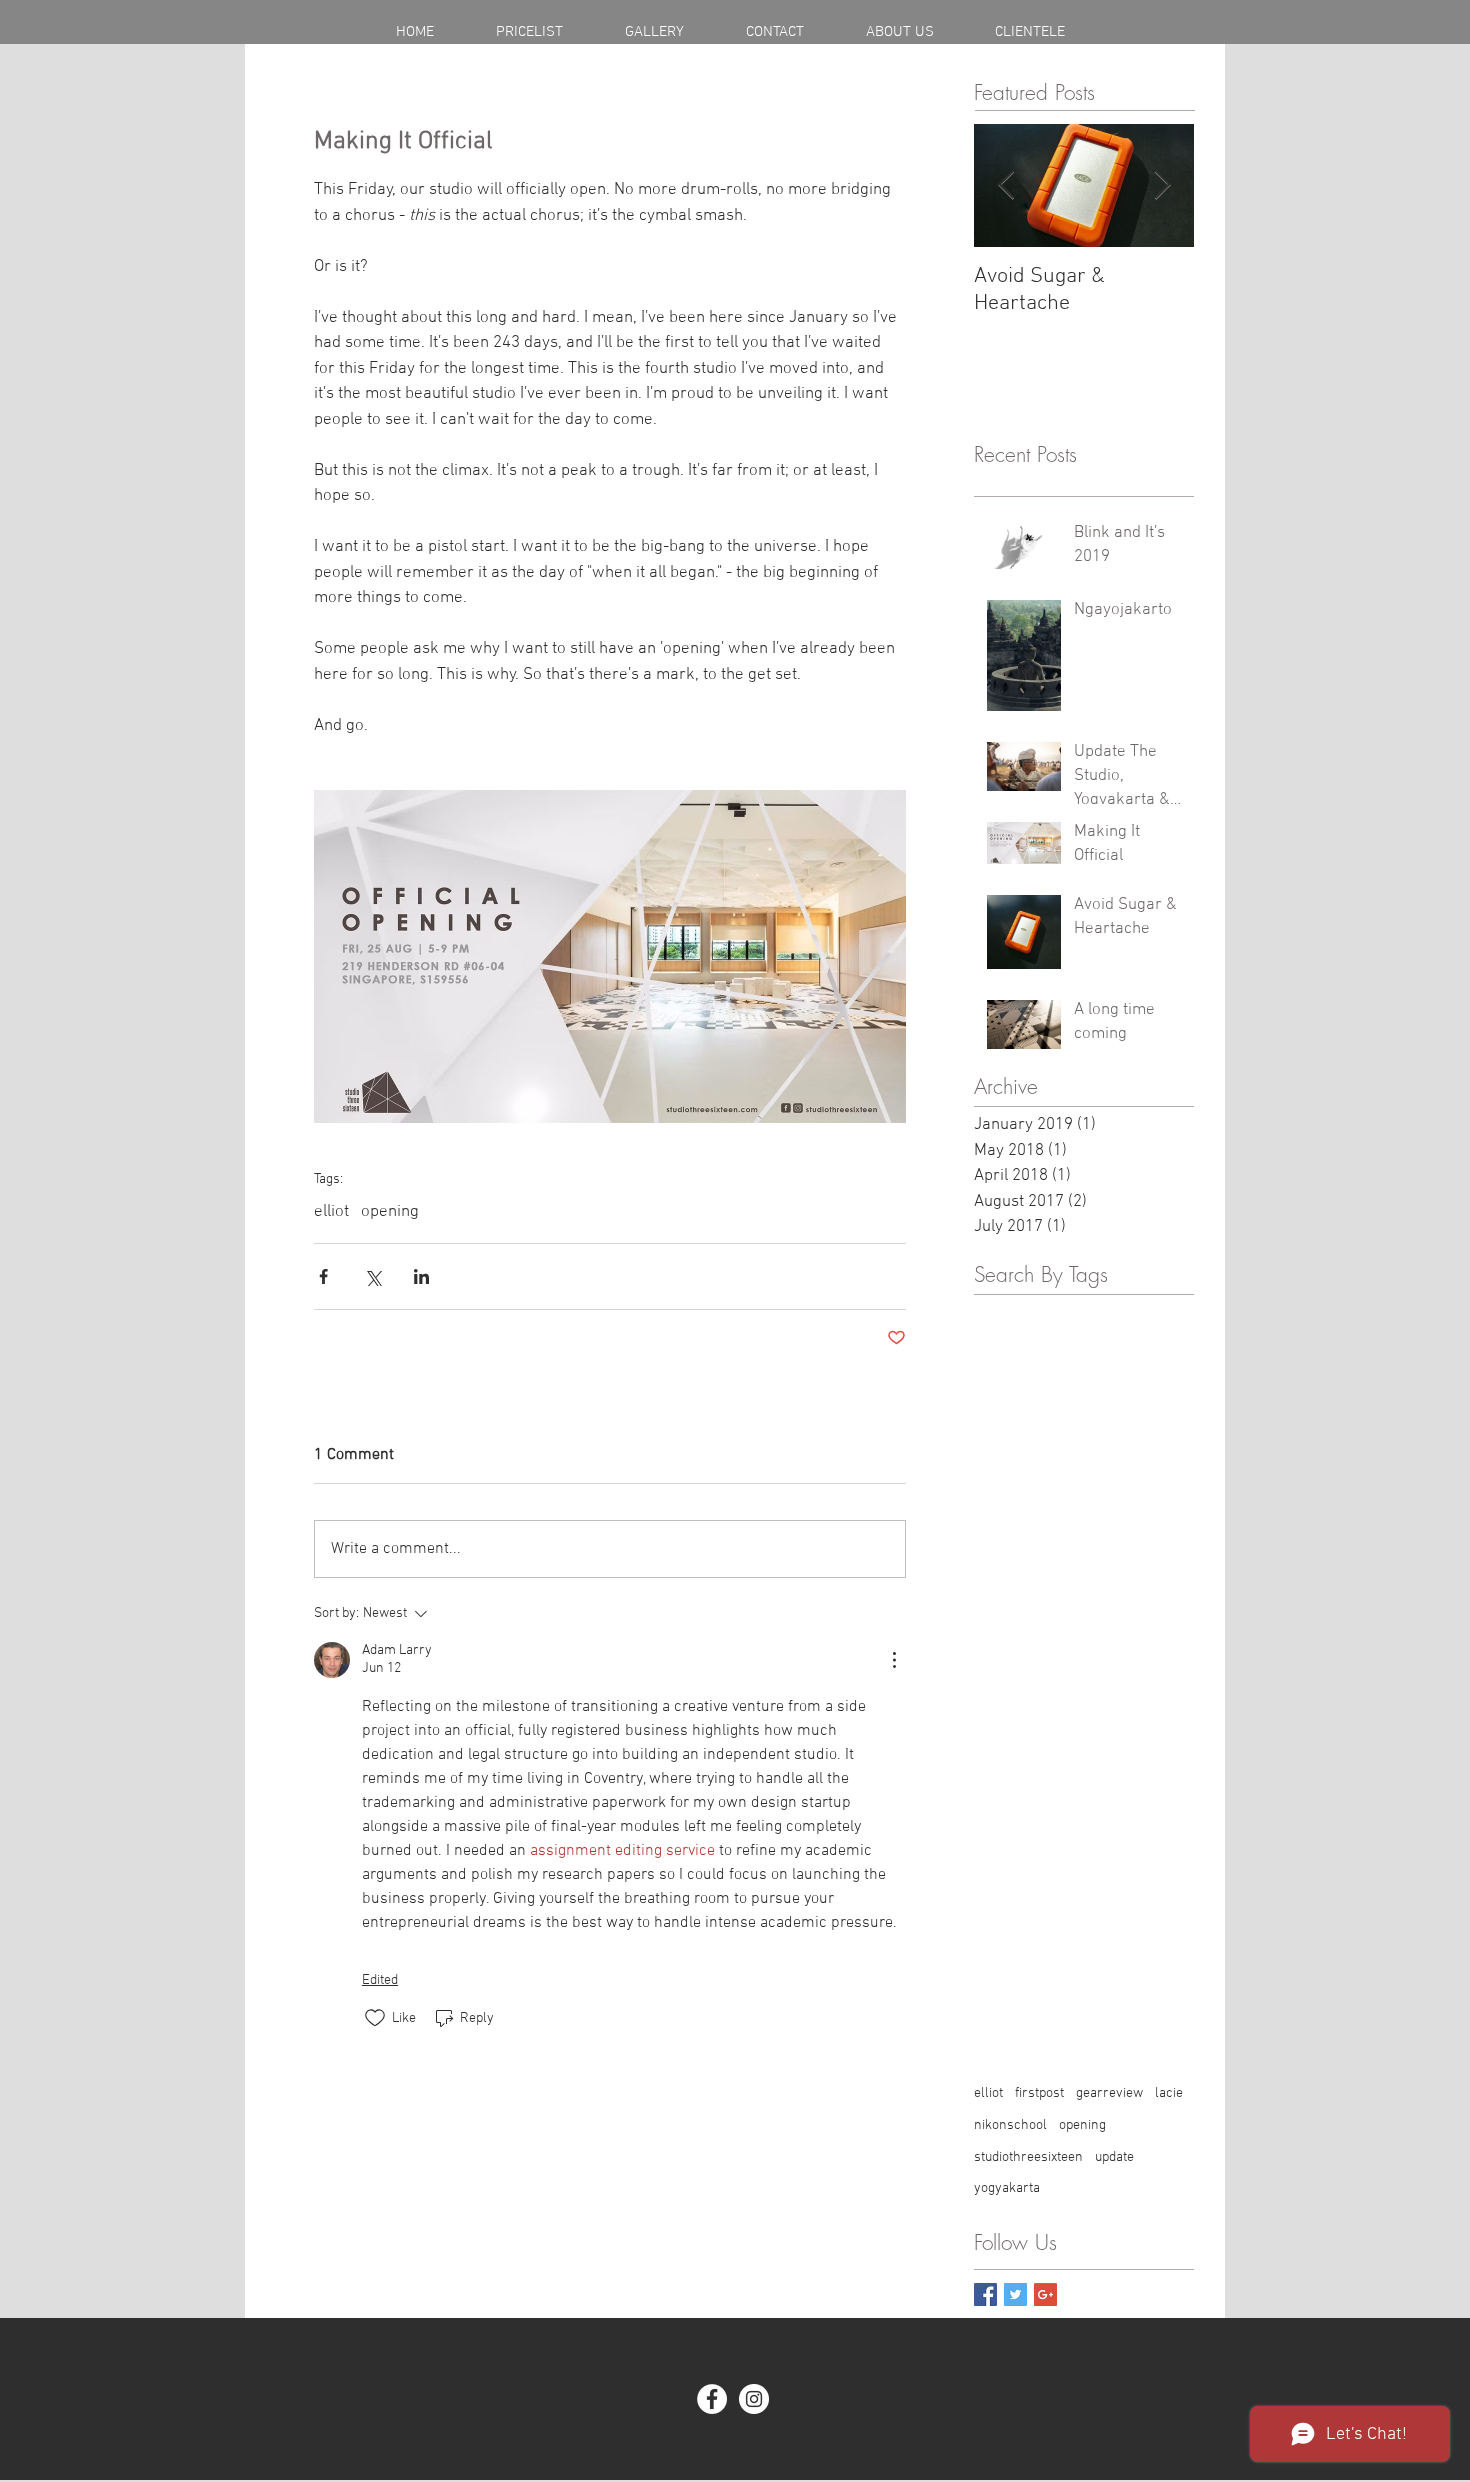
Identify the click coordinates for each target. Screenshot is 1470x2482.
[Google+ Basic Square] (1045, 2294)
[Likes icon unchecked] (375, 2018)
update (1114, 2157)
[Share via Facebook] (323, 1276)
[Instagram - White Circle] (754, 2399)
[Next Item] (1162, 185)
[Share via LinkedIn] (421, 1276)
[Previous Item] (1006, 185)
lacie (1169, 2093)
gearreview (1109, 2093)
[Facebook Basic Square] (985, 2294)
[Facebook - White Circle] (712, 2399)
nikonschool (1010, 2125)
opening (390, 1212)
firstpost (1039, 2093)
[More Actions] (894, 1660)
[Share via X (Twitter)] (372, 1276)
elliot (331, 1212)
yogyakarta (1007, 2188)
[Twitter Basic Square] (1015, 2294)
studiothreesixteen (1028, 2157)
